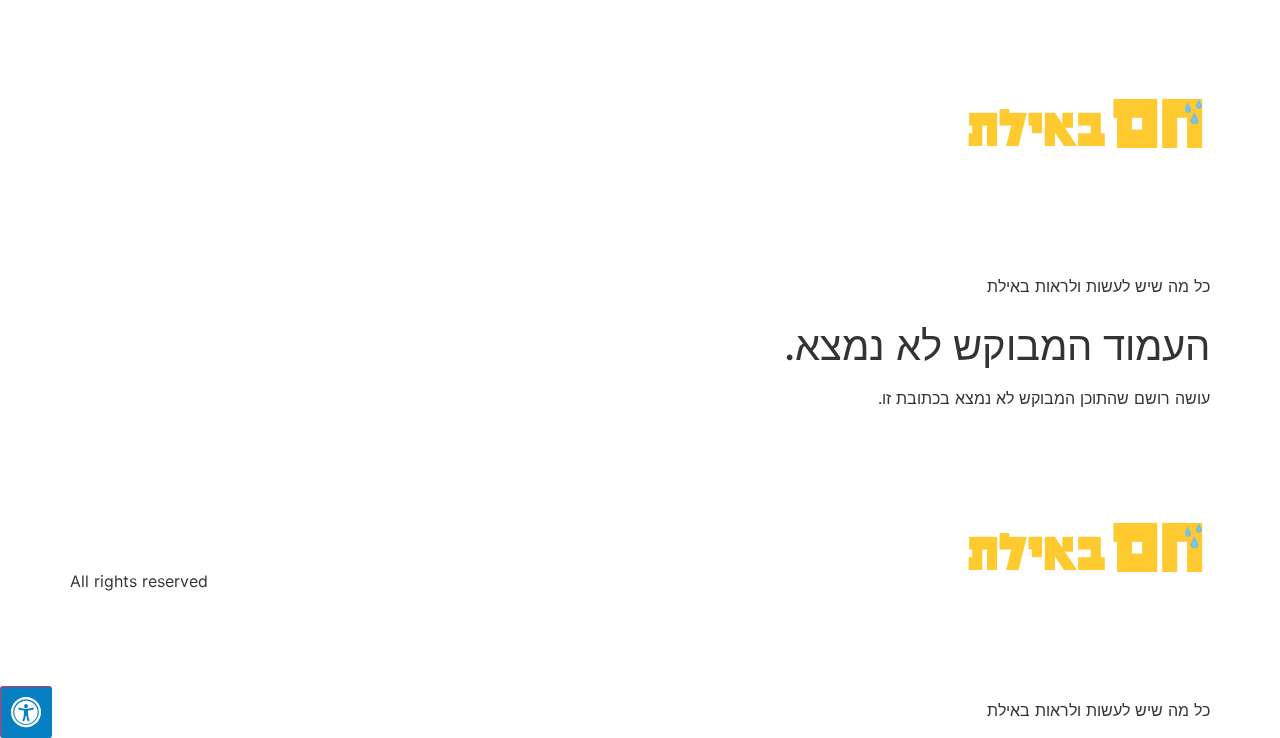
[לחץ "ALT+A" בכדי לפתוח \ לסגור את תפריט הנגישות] (26, 712)
